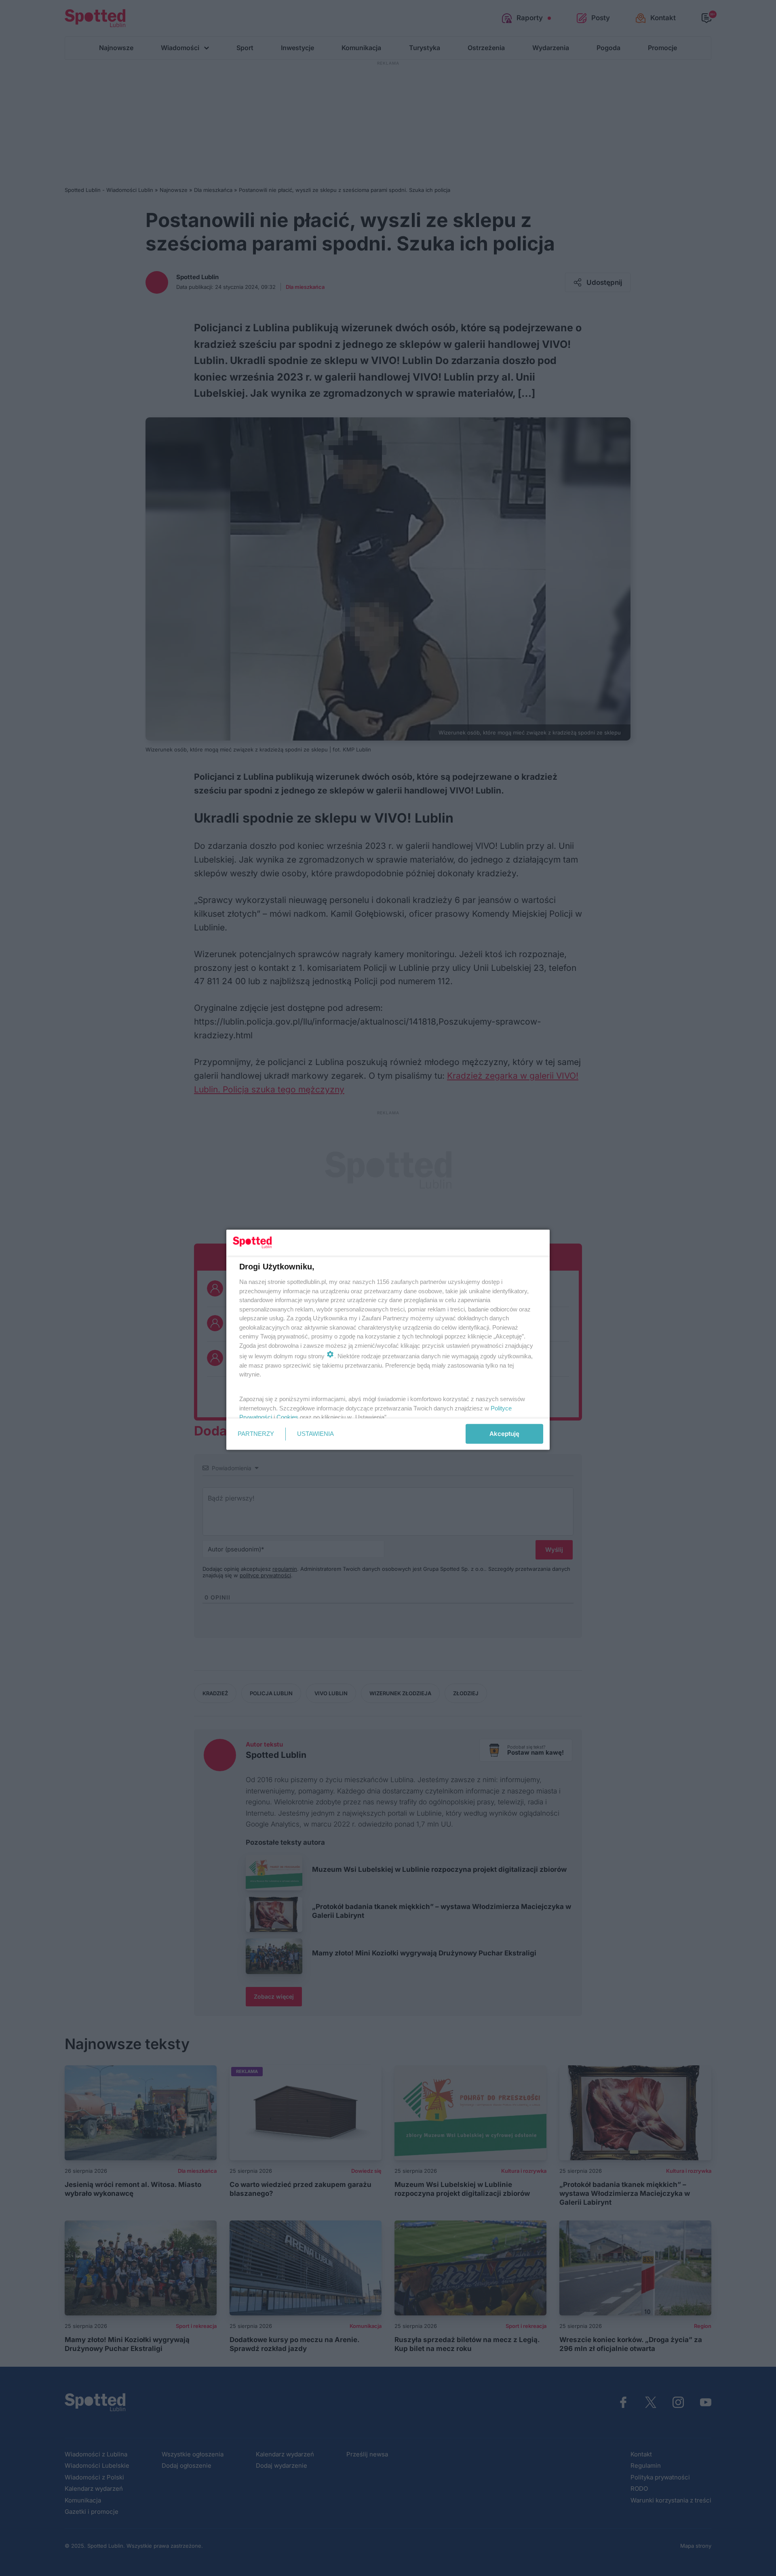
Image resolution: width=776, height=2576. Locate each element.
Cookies (287, 1417)
